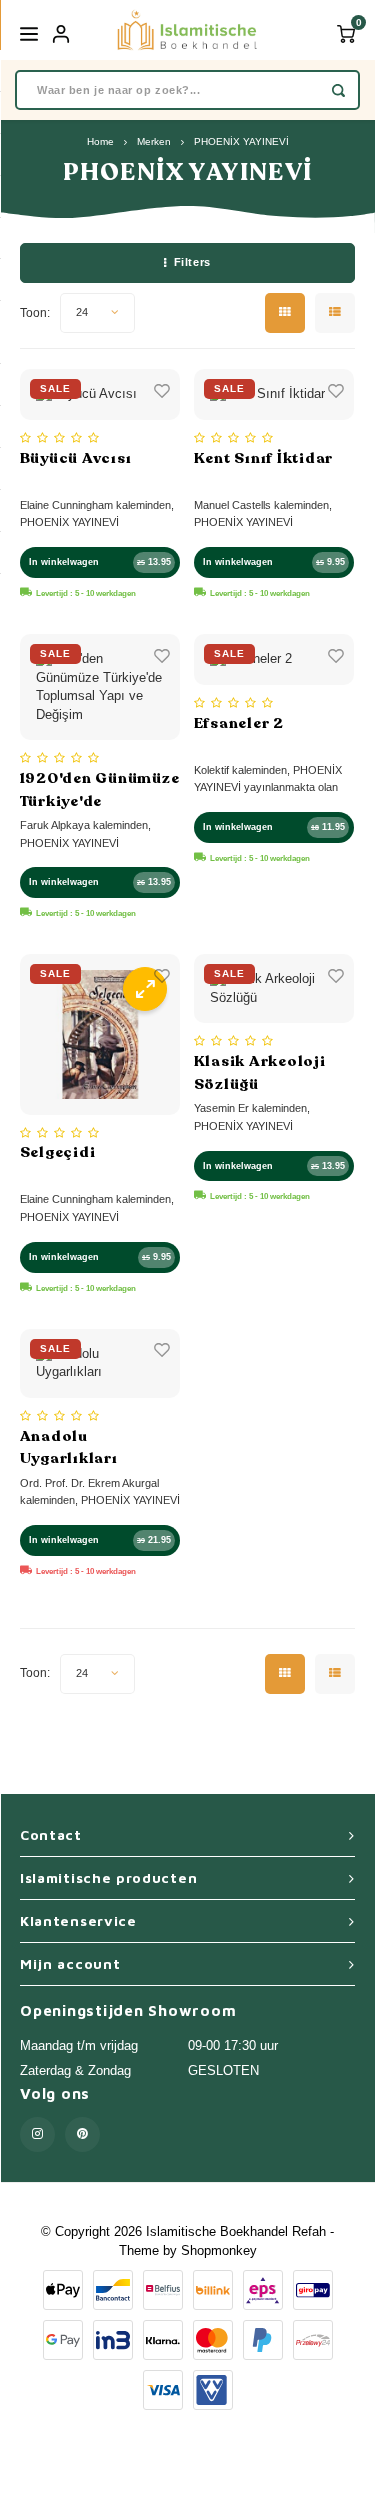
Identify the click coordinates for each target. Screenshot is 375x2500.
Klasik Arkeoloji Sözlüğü (260, 1072)
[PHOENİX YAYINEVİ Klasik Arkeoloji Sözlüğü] (274, 988)
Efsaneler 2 (239, 723)
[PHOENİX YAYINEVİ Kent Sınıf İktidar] (274, 394)
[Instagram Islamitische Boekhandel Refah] (37, 2134)
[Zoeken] (338, 90)
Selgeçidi (58, 1152)
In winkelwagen (64, 562)
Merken (154, 141)
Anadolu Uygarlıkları (69, 1447)
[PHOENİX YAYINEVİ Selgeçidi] (100, 1034)
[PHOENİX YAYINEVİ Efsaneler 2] (274, 659)
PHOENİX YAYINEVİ (241, 141)
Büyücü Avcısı (76, 458)
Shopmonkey (219, 2250)
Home (100, 141)
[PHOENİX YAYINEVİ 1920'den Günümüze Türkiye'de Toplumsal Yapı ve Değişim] (100, 687)
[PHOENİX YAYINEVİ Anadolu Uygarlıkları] (100, 1363)
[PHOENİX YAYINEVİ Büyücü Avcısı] (100, 394)
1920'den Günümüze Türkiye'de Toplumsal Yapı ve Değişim (100, 790)
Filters (192, 262)
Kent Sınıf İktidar (264, 458)
